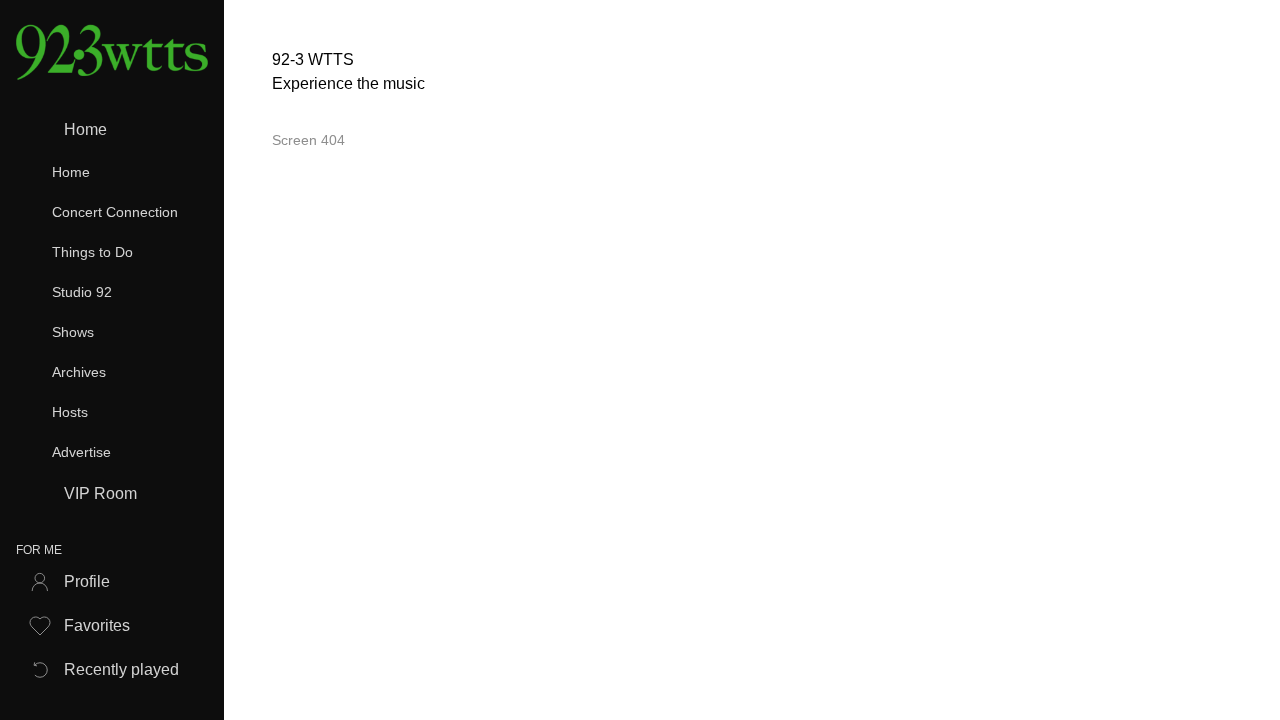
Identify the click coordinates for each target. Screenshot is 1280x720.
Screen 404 (308, 140)
